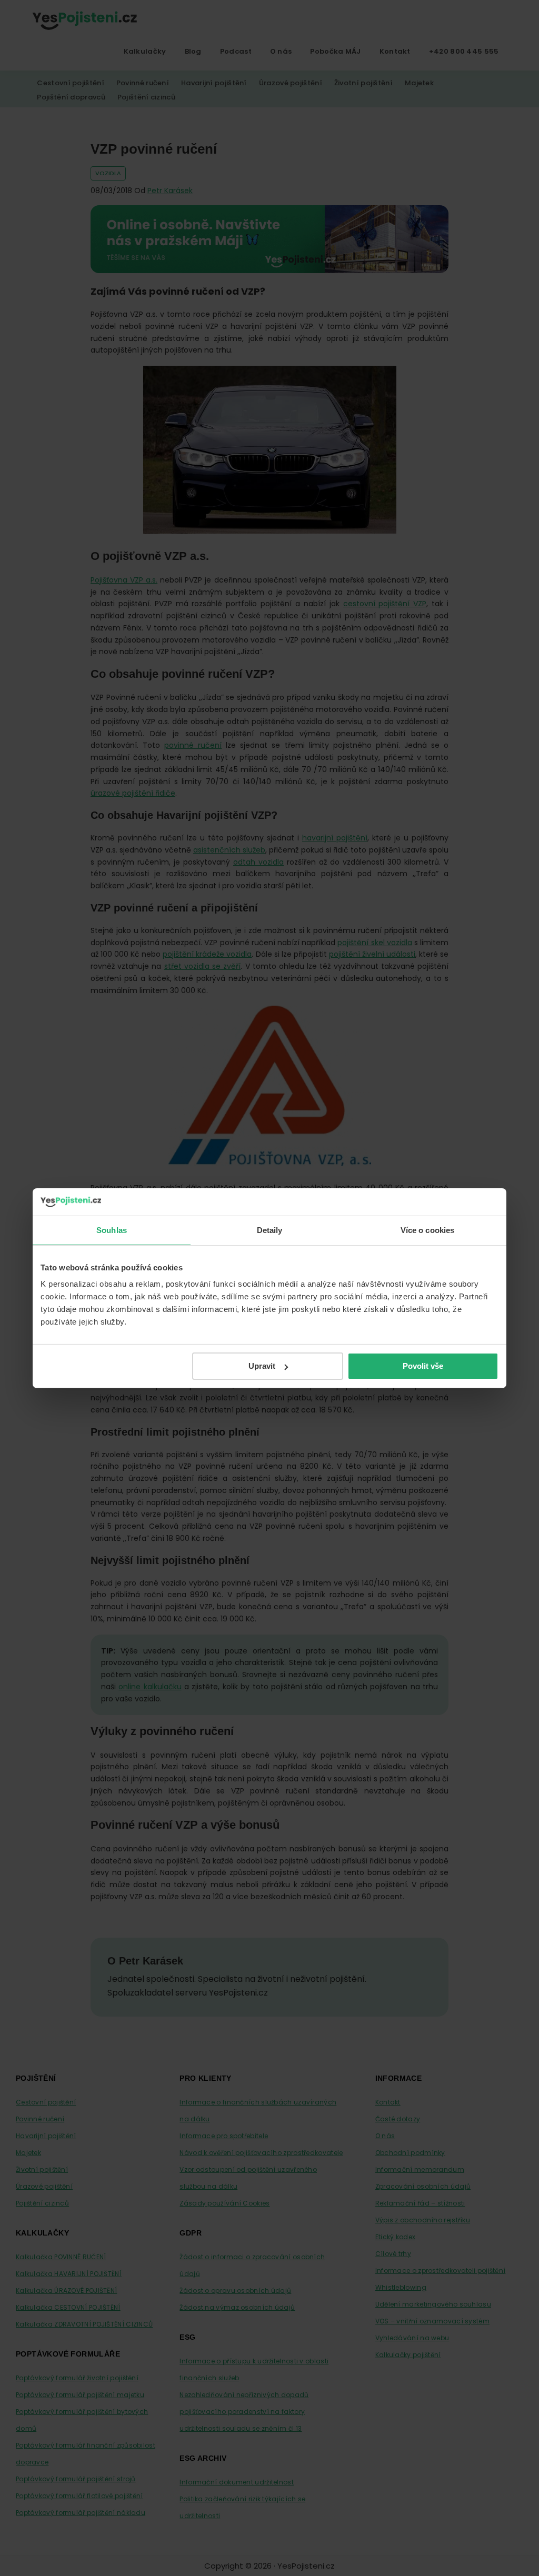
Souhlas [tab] (112, 1230)
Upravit (262, 1366)
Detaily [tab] (270, 1230)
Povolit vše (423, 1366)
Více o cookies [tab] (427, 1230)
